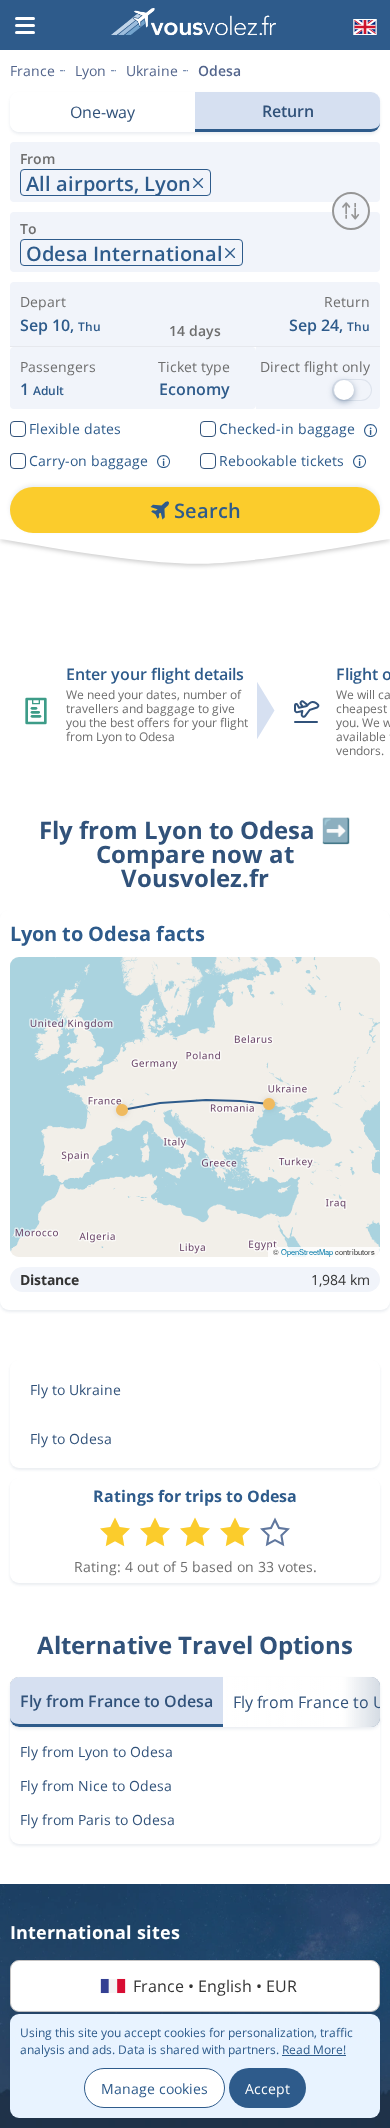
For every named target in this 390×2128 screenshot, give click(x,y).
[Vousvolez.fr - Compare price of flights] (193, 24)
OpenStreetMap (307, 1251)
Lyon (90, 70)
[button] (25, 27)
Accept (267, 2088)
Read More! (314, 2049)
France (32, 70)
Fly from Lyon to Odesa (96, 1751)
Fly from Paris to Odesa (97, 1819)
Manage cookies (154, 2088)
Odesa (219, 70)
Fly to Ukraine (75, 1389)
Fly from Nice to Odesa (96, 1785)
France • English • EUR (215, 1986)
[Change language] (363, 27)
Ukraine (152, 70)
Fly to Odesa (71, 1438)
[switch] (351, 211)
